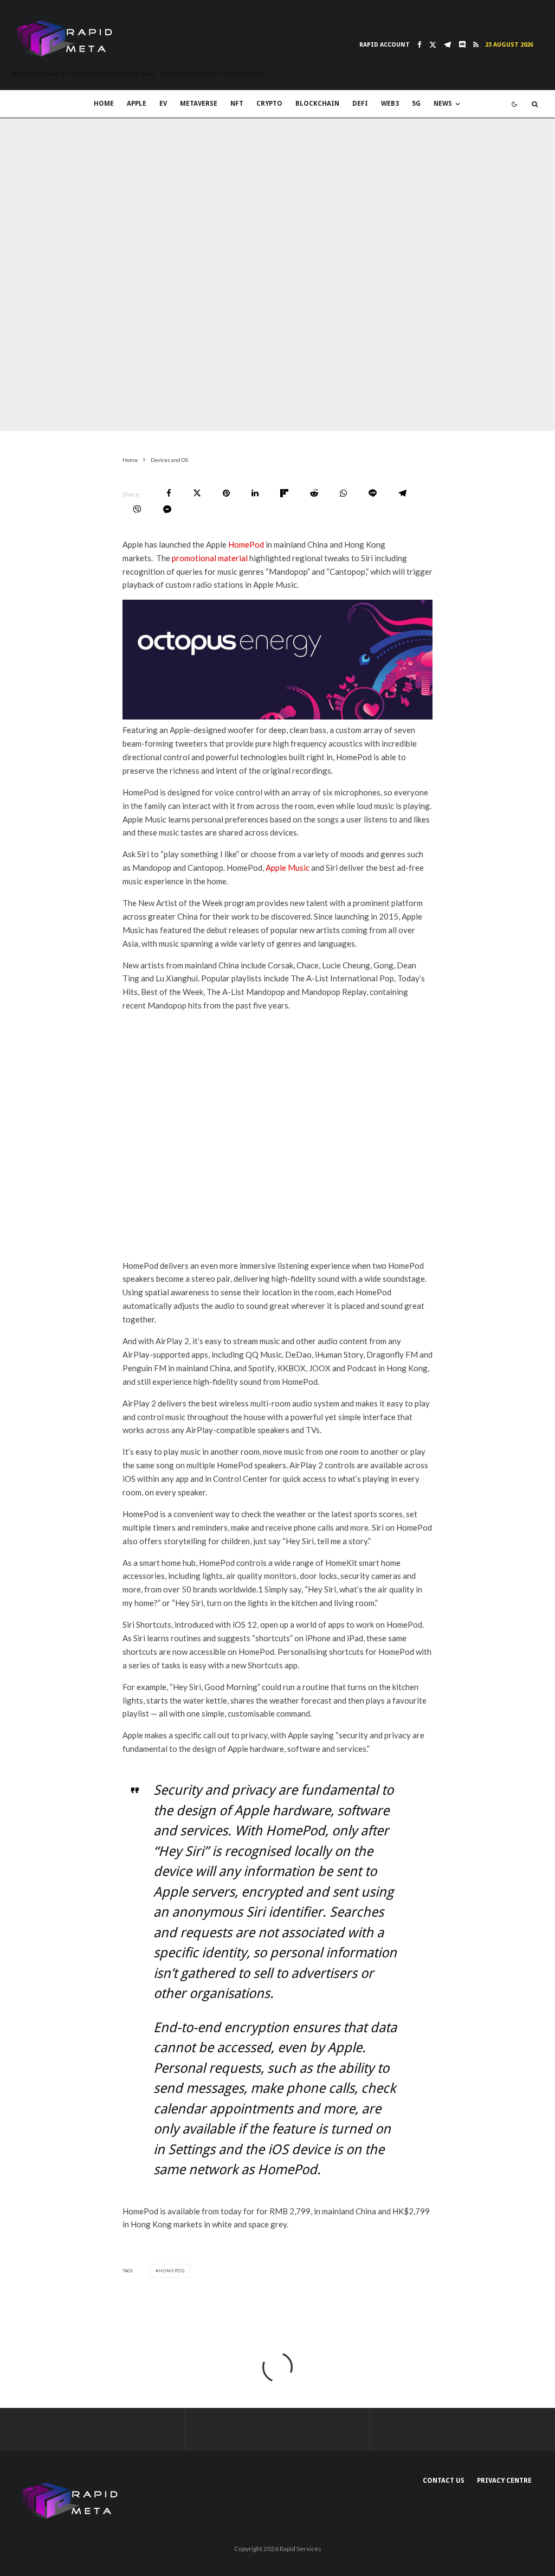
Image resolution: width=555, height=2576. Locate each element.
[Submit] (314, 493)
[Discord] (462, 45)
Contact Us (444, 2481)
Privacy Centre (504, 2481)
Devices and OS (109, 423)
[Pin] (226, 493)
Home (104, 104)
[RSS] (476, 45)
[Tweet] (197, 493)
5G (416, 104)
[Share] (169, 493)
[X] (433, 45)
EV (163, 104)
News (443, 104)
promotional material (210, 558)
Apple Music (288, 868)
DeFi (360, 104)
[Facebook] (420, 45)
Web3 (390, 104)
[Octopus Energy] (278, 716)
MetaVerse (199, 104)
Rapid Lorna (52, 423)
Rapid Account (385, 45)
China (154, 423)
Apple (137, 104)
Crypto (269, 104)
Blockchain (317, 104)
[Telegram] (447, 45)
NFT (237, 104)
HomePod (246, 544)
